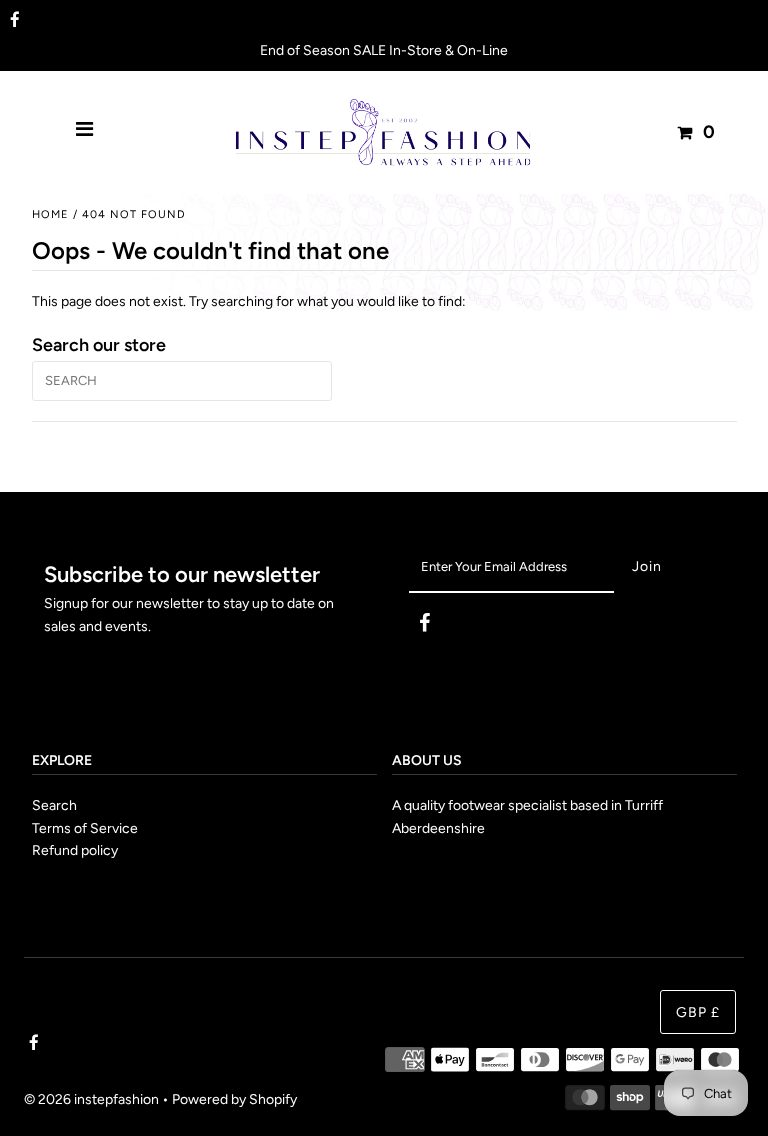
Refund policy (75, 850)
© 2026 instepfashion (91, 1099)
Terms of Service (85, 828)
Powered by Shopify (234, 1099)
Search (54, 805)
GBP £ (698, 1012)
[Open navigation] (85, 132)
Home (50, 214)
